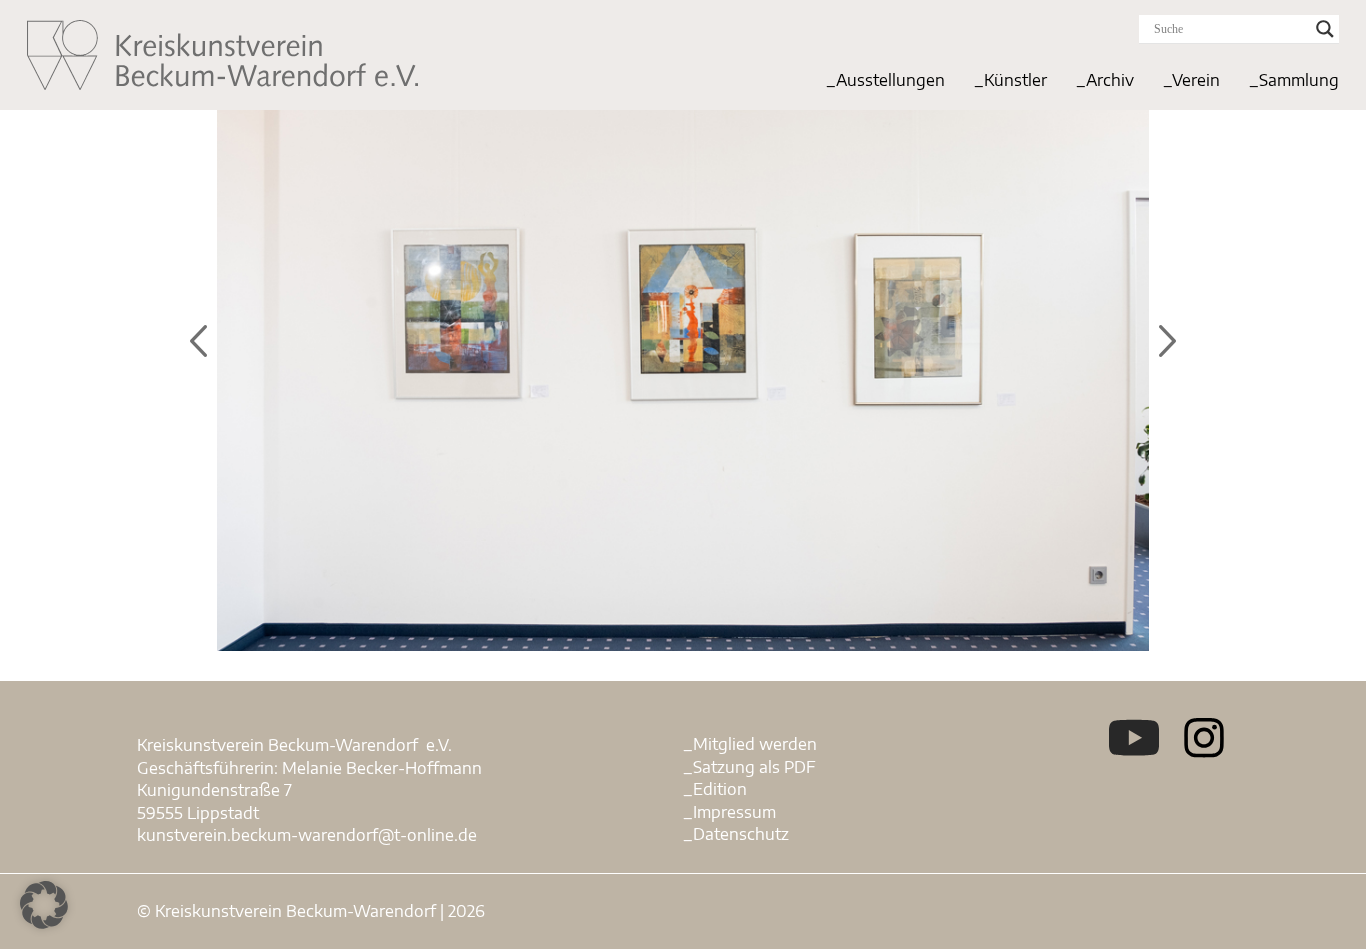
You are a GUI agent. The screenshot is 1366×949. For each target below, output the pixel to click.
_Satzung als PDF (749, 767)
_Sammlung (1294, 80)
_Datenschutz (736, 834)
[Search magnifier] (1325, 29)
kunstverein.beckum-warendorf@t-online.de (307, 835)
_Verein (1191, 80)
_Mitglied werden (750, 744)
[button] (44, 905)
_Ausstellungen (885, 80)
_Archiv (1105, 80)
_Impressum (729, 812)
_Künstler (1010, 80)
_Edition (715, 789)
